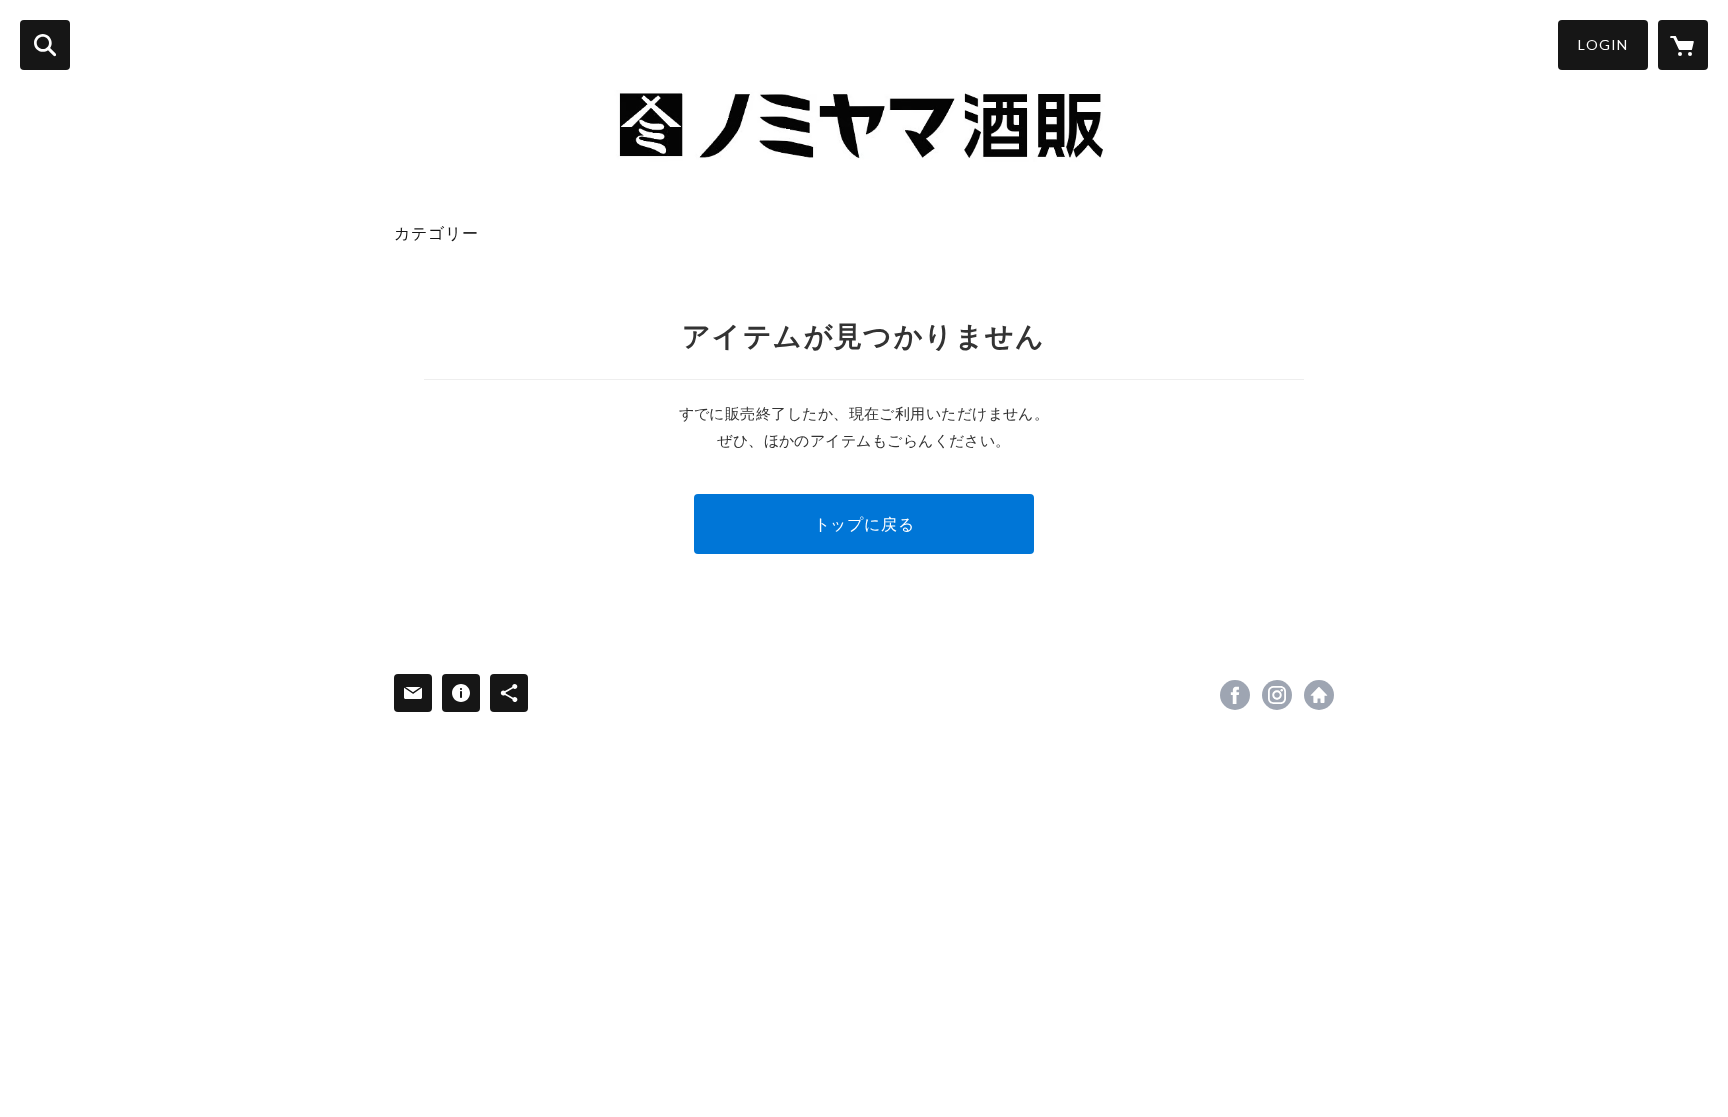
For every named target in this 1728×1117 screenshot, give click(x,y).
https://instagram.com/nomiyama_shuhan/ (1277, 695)
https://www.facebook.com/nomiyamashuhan (1235, 695)
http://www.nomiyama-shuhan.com (1319, 695)
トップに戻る (864, 523)
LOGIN (1603, 44)
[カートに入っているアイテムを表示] (1683, 45)
